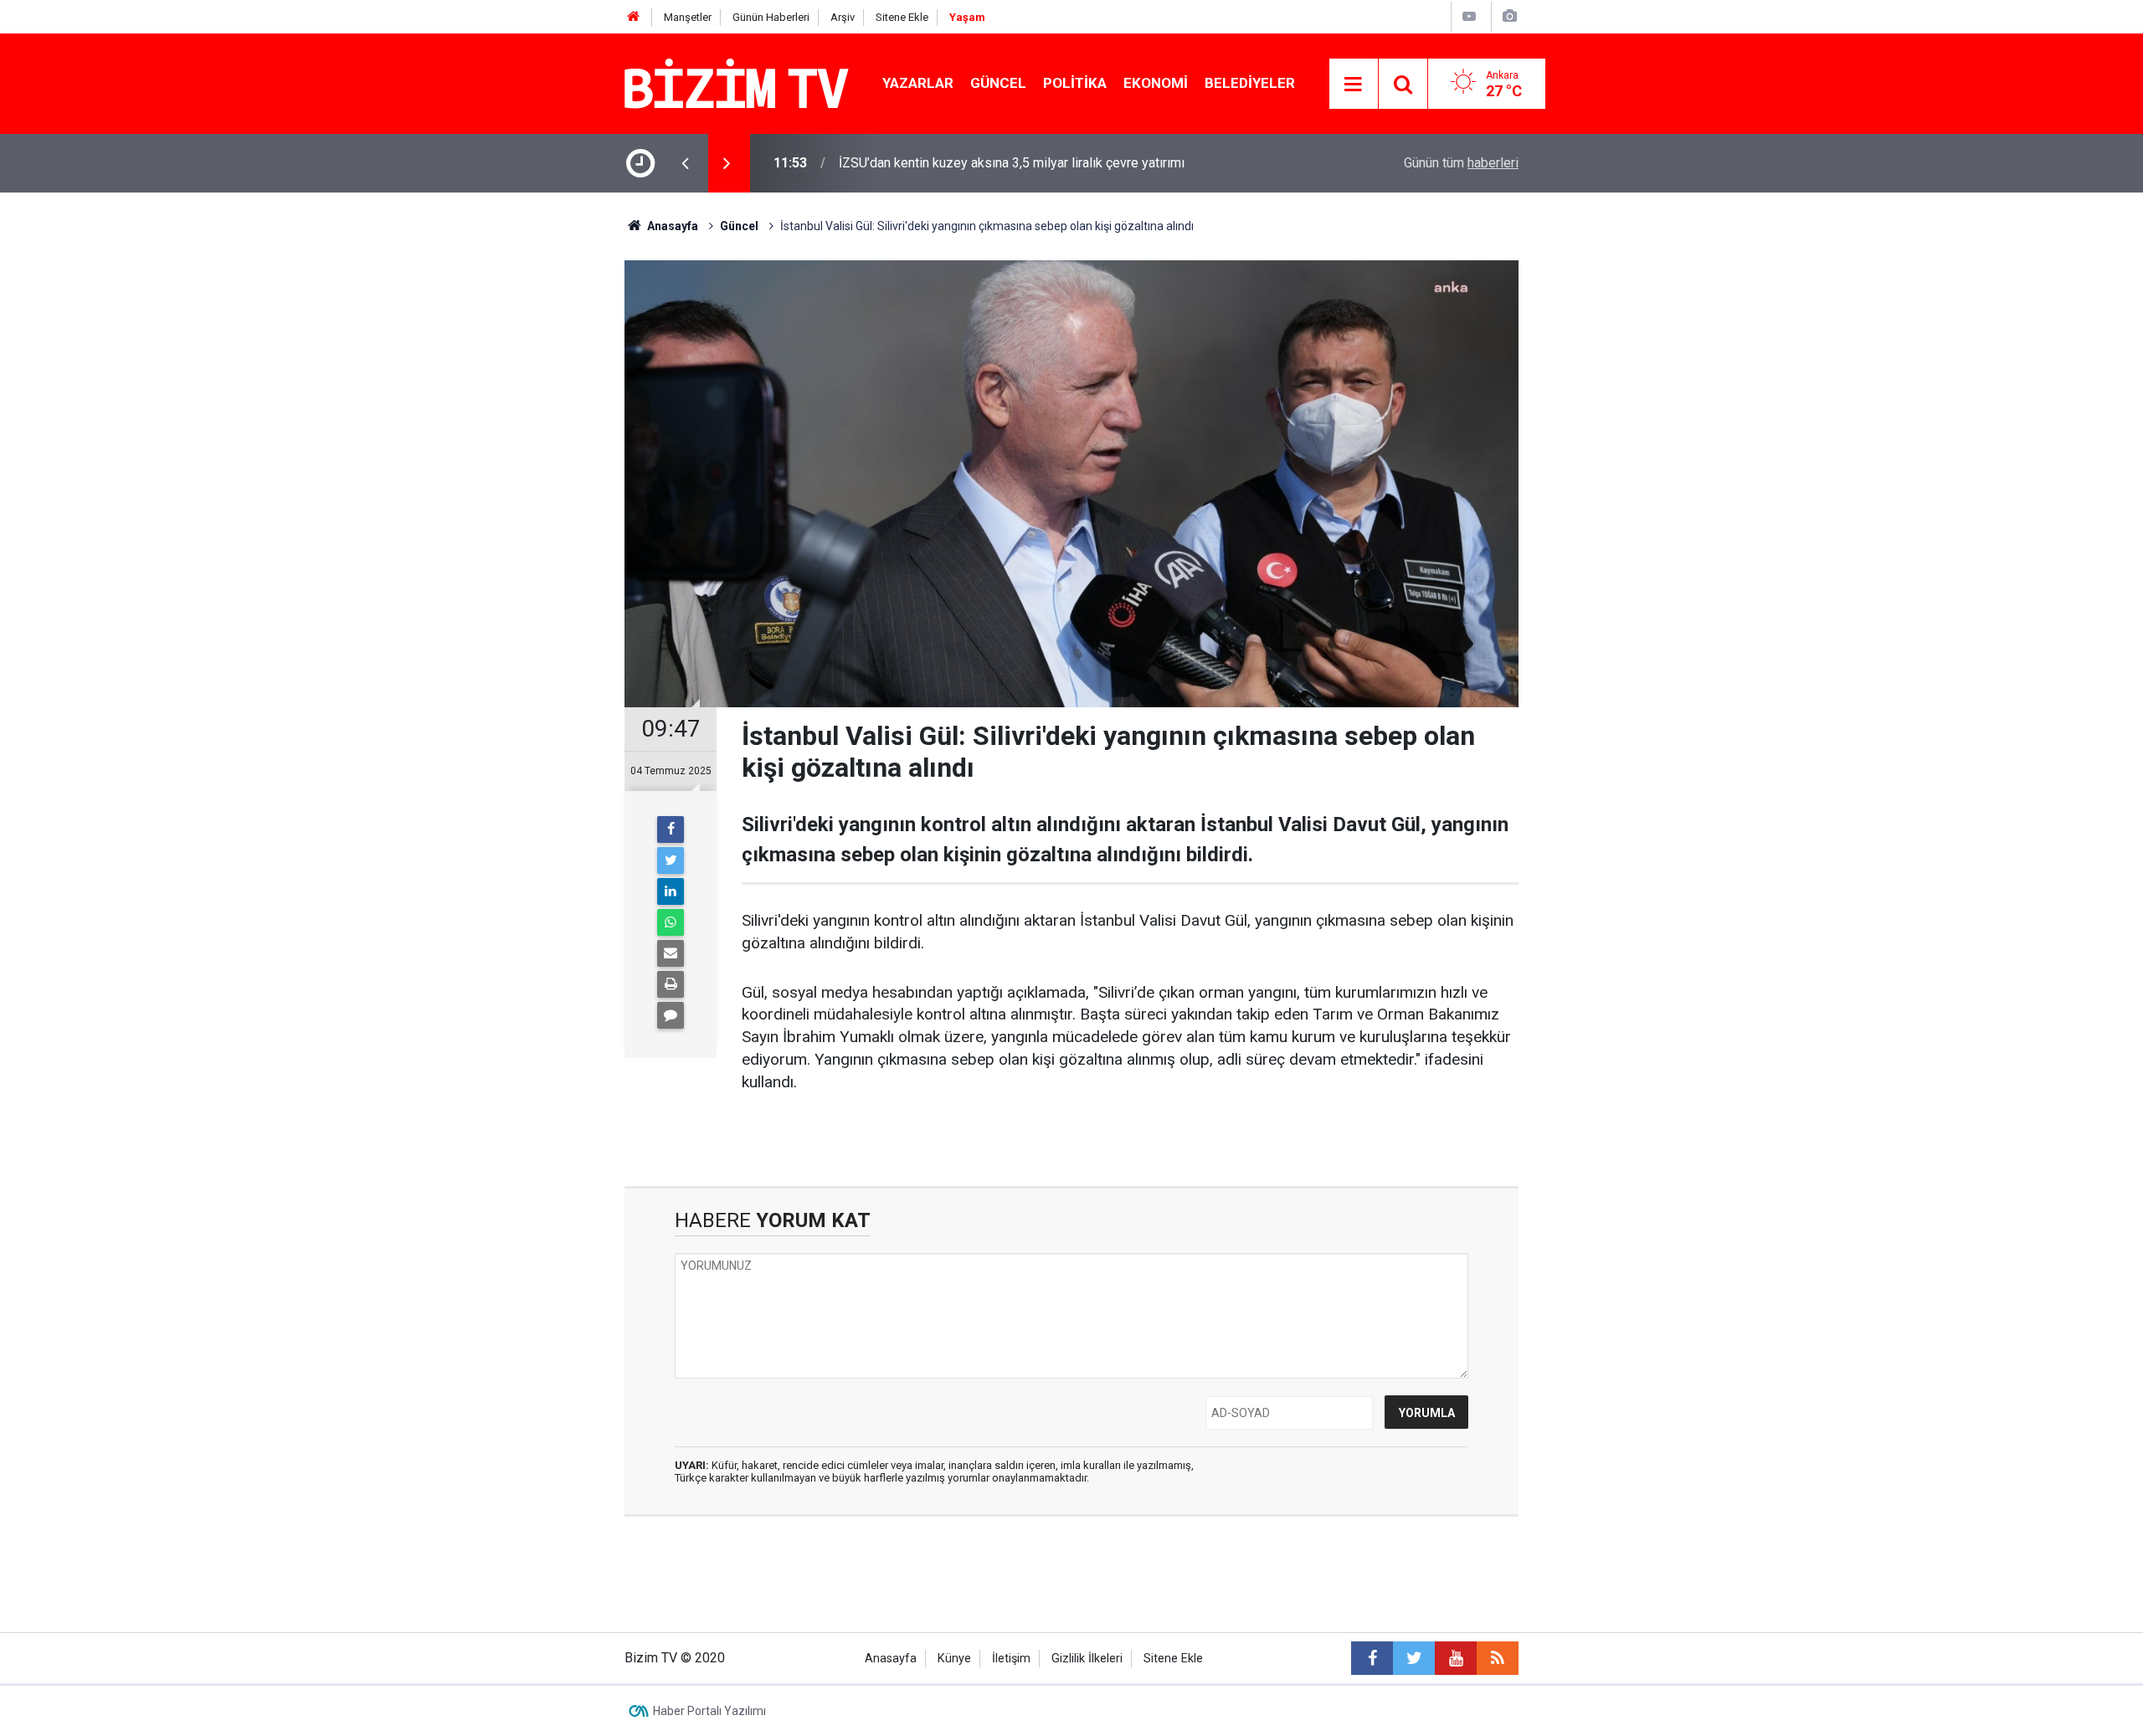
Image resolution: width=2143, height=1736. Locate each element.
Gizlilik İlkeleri (1087, 1659)
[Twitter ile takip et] (1414, 1658)
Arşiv (843, 17)
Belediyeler (1250, 83)
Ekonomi (1156, 83)
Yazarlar (918, 83)
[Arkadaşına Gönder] (671, 953)
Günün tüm (1461, 163)
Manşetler (688, 17)
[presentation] (685, 163)
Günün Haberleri (771, 17)
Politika (1075, 83)
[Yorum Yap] (671, 1015)
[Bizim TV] (737, 82)
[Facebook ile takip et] (1372, 1658)
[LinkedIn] (671, 891)
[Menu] (1354, 85)
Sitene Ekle (902, 17)
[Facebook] (671, 829)
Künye (954, 1659)
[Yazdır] (671, 984)
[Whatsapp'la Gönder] (671, 922)
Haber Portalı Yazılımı (709, 1711)
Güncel (998, 83)
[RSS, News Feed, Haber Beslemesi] (1498, 1658)
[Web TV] (1469, 16)
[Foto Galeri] (1509, 16)
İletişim (1011, 1659)
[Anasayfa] (634, 17)
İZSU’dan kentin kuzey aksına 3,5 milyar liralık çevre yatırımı (1012, 163)
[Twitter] (671, 860)
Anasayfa (891, 1659)
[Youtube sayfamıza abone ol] (1456, 1658)
